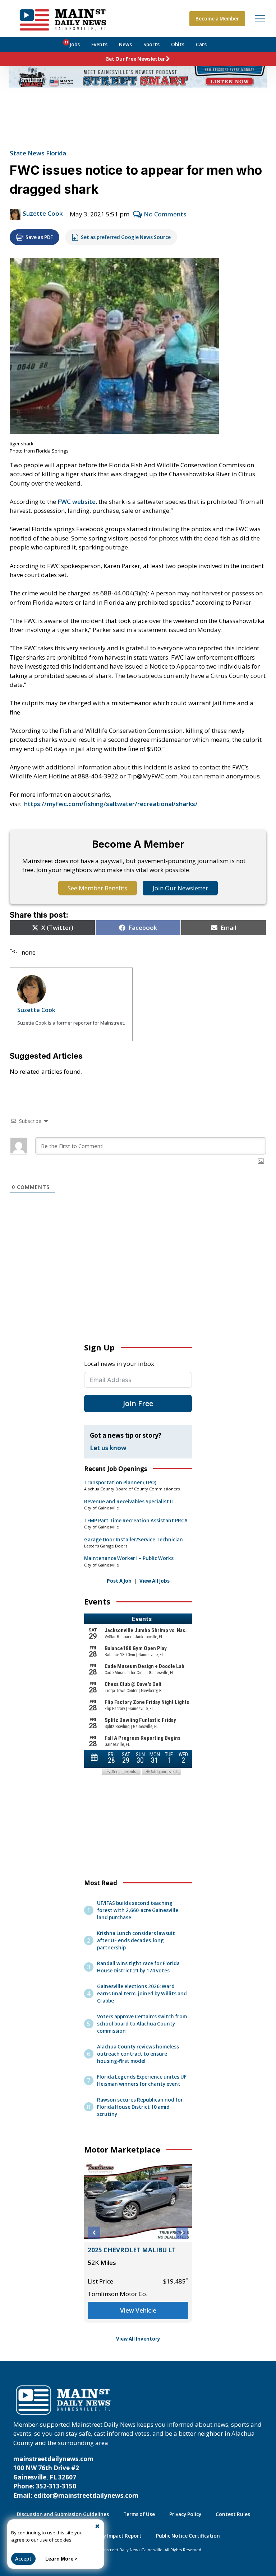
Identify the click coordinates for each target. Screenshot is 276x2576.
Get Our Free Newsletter (135, 59)
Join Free (138, 1403)
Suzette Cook (43, 213)
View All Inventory (138, 2339)
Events (99, 45)
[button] (94, 2233)
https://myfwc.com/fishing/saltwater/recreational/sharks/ (111, 804)
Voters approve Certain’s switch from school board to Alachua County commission (142, 2024)
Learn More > (61, 2559)
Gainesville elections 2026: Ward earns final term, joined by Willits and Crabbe (142, 1994)
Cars (201, 45)
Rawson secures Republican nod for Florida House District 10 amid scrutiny (140, 2107)
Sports (151, 45)
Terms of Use (139, 2514)
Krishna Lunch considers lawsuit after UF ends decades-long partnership (136, 1940)
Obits (178, 45)
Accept (23, 2559)
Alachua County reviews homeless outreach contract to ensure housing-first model (138, 2054)
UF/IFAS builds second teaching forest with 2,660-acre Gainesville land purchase (138, 1910)
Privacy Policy (185, 2514)
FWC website (77, 502)
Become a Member (217, 19)
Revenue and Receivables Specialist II (128, 1502)
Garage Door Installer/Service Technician (134, 1540)
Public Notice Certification (188, 2536)
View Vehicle (138, 2310)
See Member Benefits (97, 888)
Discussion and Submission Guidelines (63, 2514)
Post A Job (119, 1581)
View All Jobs (155, 1581)
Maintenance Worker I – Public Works (129, 1558)
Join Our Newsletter (180, 888)
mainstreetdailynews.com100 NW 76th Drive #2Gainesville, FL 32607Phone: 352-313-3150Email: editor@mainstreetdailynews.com (76, 2477)
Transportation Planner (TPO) (120, 1483)
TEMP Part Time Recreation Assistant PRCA (136, 1521)
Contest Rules (233, 2514)
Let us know (108, 1448)
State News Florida (38, 153)
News (125, 45)
